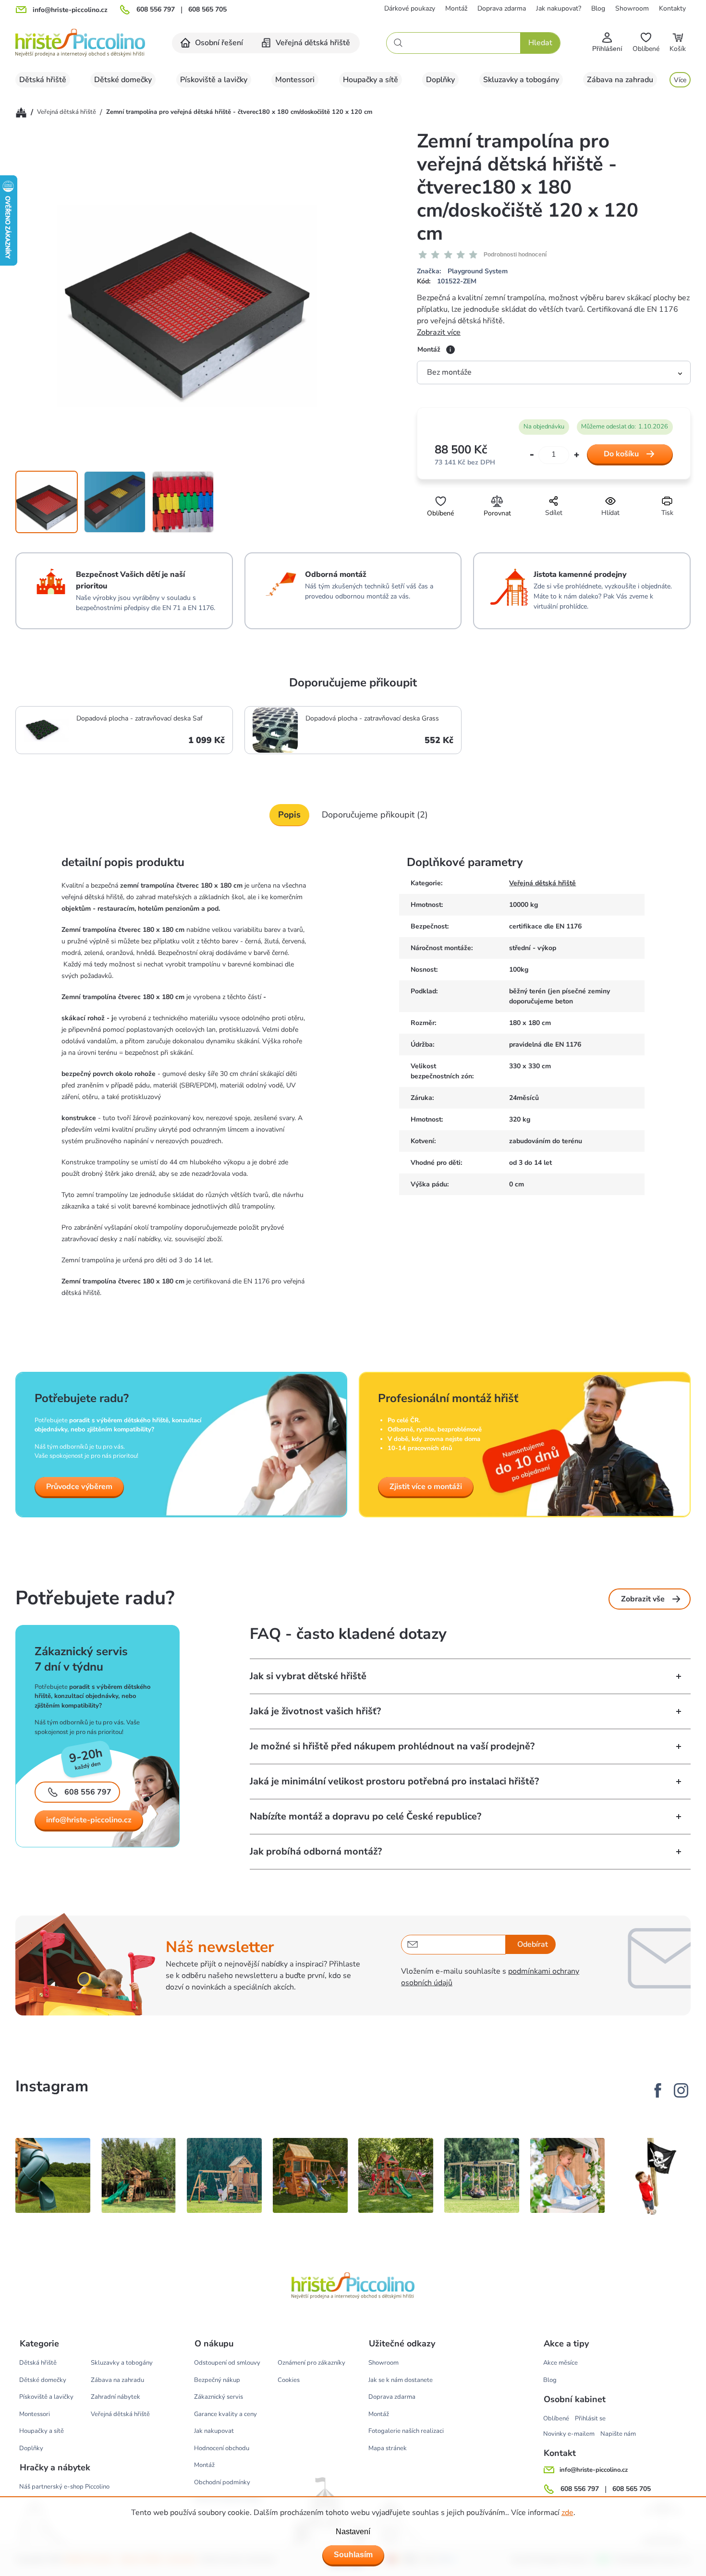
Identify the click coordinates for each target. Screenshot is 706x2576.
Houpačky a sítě (42, 2431)
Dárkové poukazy (410, 8)
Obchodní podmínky (222, 2482)
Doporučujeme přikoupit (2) (375, 815)
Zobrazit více (439, 332)
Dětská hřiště (38, 2363)
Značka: (462, 271)
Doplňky (31, 2448)
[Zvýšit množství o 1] (577, 455)
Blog (598, 8)
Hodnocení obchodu (222, 2448)
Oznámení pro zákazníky (311, 2363)
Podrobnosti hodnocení (515, 255)
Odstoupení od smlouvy (227, 2363)
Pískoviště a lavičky (46, 2397)
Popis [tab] (289, 815)
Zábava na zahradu (117, 2380)
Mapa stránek (388, 2448)
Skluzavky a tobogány (122, 2363)
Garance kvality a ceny (225, 2414)
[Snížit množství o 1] (532, 455)
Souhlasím (353, 2555)
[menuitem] (212, 43)
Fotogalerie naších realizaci (406, 2431)
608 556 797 (156, 10)
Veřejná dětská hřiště (542, 883)
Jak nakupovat (214, 2431)
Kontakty (672, 8)
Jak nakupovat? (559, 8)
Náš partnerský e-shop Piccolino (64, 2487)
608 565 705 (207, 10)
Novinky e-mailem (569, 2434)
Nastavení (353, 2532)
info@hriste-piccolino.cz (89, 1820)
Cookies (289, 2380)
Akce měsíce (560, 2363)
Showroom (632, 8)
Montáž (456, 8)
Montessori (35, 2414)
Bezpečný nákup (217, 2380)
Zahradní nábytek (116, 2397)
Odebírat (533, 1944)
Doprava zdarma (502, 8)
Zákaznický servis (219, 2397)
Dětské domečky (43, 2380)
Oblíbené (556, 2418)
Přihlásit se (590, 2418)
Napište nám (618, 2434)
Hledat (540, 43)
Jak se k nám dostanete (401, 2380)
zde (567, 2513)
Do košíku (621, 454)
